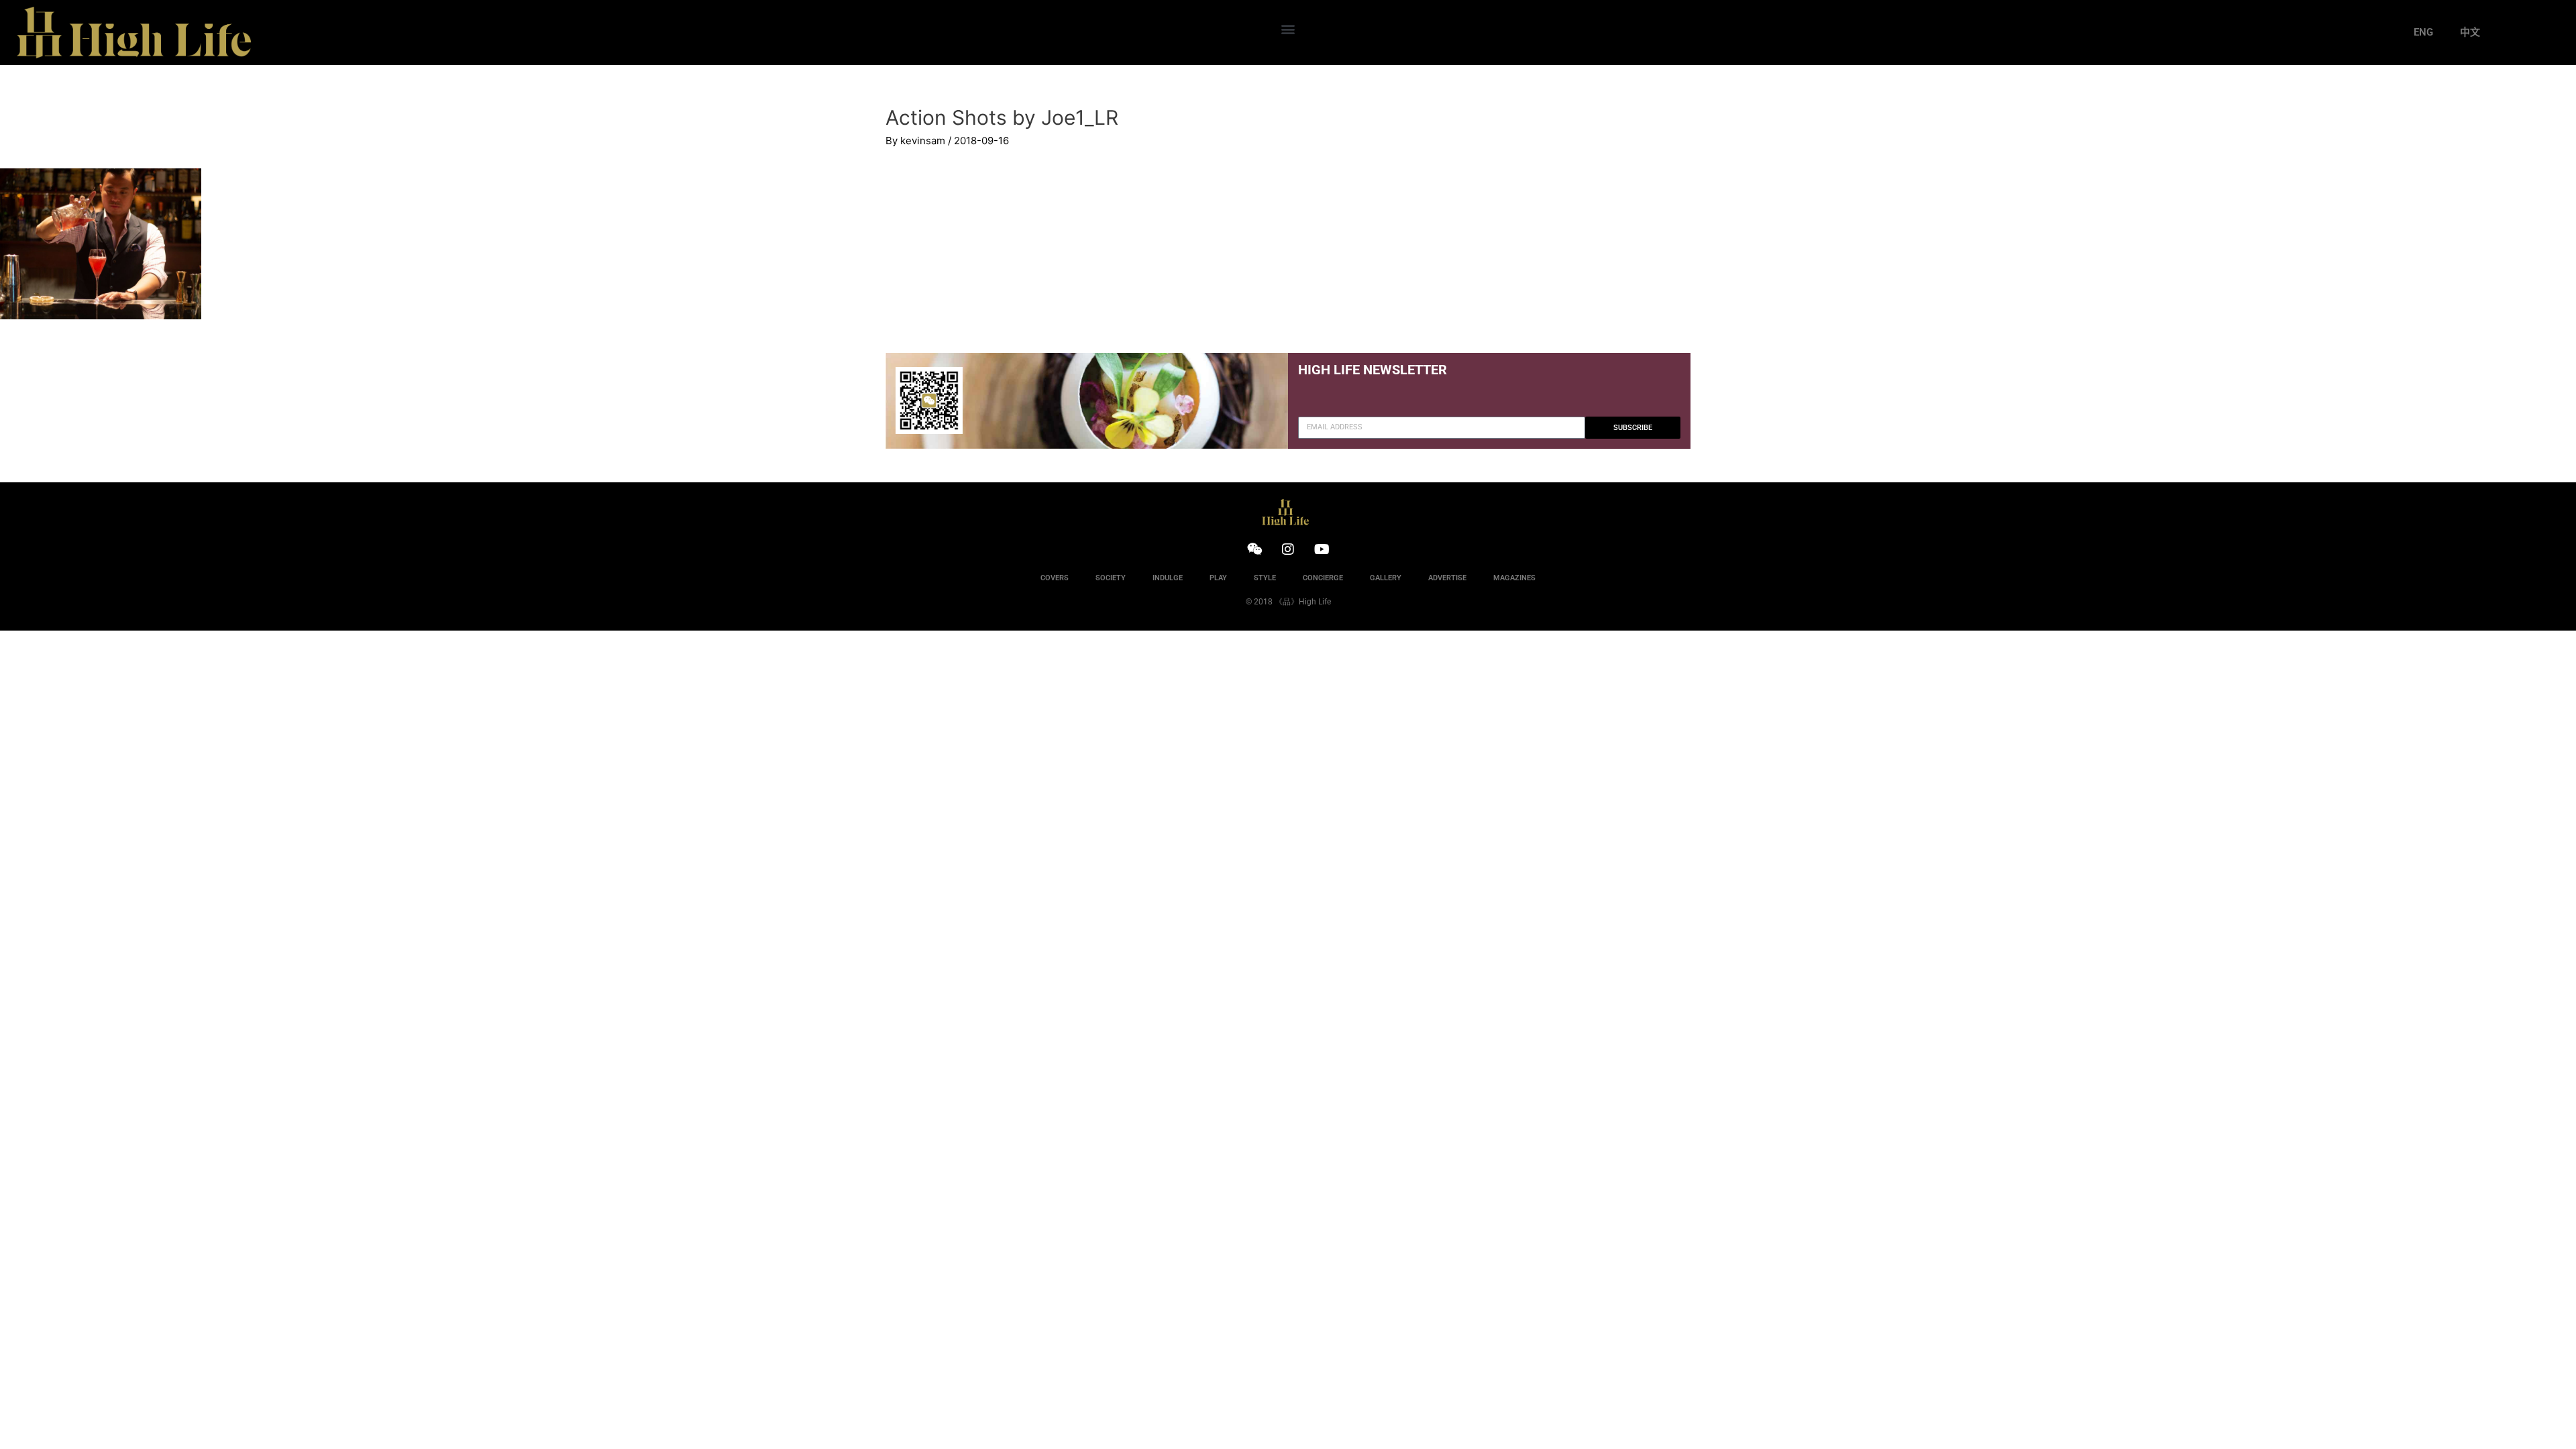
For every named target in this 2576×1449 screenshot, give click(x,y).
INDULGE (1168, 578)
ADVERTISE (1447, 578)
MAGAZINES (1514, 578)
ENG (2423, 32)
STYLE (1265, 578)
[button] (1288, 29)
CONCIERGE (1323, 578)
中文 (2470, 32)
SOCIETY (1111, 578)
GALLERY (1386, 578)
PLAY (1218, 578)
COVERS (1055, 578)
